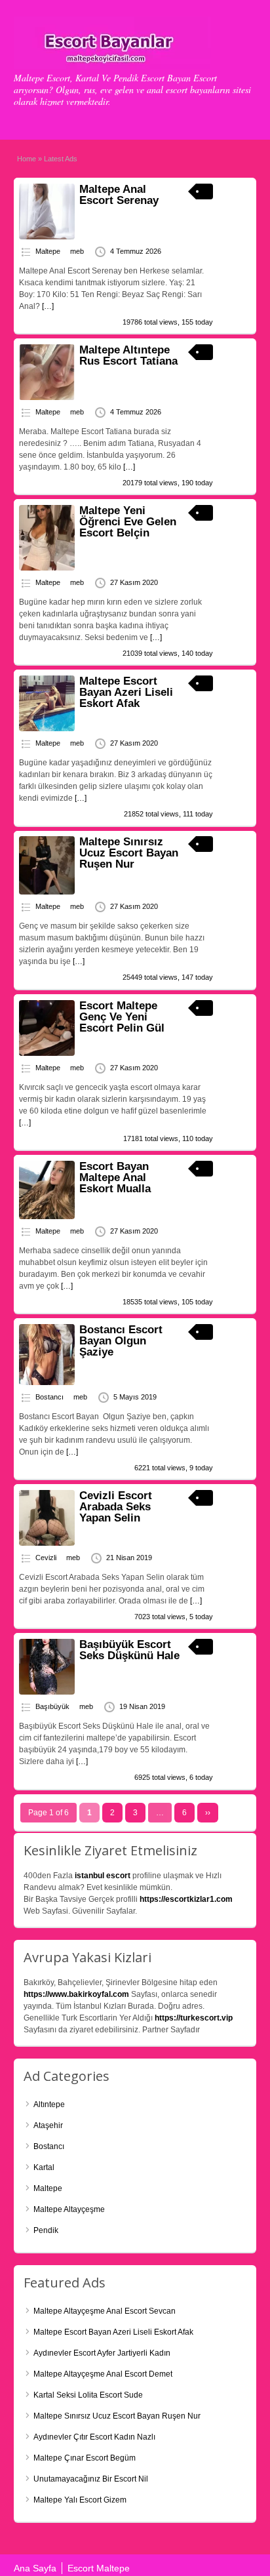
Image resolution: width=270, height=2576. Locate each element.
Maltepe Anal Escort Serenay (119, 195)
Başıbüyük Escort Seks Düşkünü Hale (129, 1650)
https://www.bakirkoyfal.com (76, 1994)
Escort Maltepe (99, 2568)
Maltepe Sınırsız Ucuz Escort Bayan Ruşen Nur (129, 853)
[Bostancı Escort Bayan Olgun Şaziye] (47, 1382)
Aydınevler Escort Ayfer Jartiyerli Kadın (102, 2353)
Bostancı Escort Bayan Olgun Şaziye (121, 1341)
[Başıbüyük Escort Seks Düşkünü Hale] (47, 1692)
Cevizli (46, 1558)
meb (77, 251)
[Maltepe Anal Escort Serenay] (47, 237)
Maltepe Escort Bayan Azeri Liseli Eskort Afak (126, 692)
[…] (48, 306)
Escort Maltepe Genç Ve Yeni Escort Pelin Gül (122, 1017)
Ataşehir (48, 2125)
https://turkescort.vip (194, 2018)
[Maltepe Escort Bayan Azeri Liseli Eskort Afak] (47, 729)
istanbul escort (103, 1876)
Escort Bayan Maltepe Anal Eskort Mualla (115, 1177)
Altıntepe (49, 2104)
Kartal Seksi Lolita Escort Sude (88, 2395)
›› (208, 1813)
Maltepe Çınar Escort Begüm (85, 2458)
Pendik (46, 2230)
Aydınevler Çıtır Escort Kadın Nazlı (94, 2437)
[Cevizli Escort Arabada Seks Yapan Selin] (47, 1543)
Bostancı (49, 1397)
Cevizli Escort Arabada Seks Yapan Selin (116, 1507)
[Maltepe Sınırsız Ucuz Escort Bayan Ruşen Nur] (47, 892)
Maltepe (48, 251)
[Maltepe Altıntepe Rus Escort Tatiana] (47, 397)
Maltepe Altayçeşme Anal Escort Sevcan (105, 2311)
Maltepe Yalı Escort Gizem (80, 2500)
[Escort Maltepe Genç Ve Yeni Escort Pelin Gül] (47, 1053)
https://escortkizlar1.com (186, 1899)
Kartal (44, 2167)
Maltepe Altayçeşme (69, 2209)
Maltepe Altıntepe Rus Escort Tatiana (128, 355)
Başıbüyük (52, 1706)
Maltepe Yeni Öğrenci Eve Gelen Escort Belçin (128, 522)
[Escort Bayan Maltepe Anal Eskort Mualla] (47, 1217)
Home (27, 159)
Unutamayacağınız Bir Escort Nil (91, 2479)
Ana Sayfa (35, 2568)
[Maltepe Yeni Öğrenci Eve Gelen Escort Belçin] (47, 568)
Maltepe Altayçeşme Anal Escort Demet (103, 2374)
